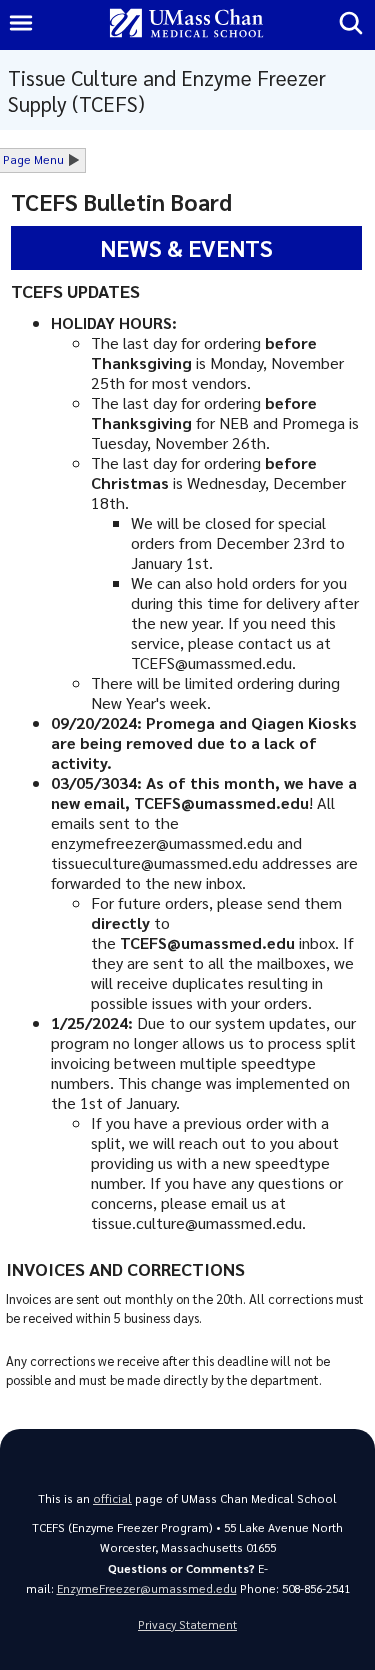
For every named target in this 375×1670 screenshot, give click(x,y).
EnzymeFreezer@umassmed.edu (147, 1588)
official (112, 1498)
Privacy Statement (187, 1624)
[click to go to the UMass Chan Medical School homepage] (187, 24)
